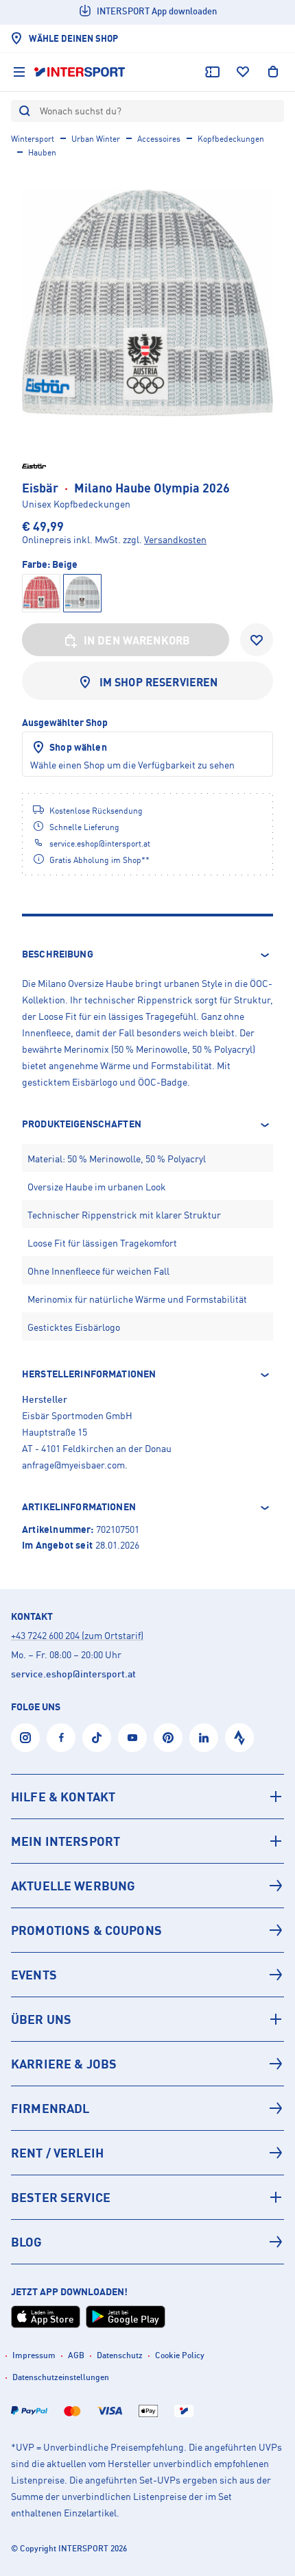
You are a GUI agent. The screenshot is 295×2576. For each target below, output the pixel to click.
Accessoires (159, 139)
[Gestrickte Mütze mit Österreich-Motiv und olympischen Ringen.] (147, 303)
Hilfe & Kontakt (63, 1797)
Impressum (34, 2355)
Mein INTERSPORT (66, 1841)
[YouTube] (132, 1738)
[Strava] (239, 1738)
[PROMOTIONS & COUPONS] (147, 1930)
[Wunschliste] (243, 72)
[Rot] (41, 593)
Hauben (42, 152)
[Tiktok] (97, 1738)
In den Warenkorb (137, 640)
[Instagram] (25, 1738)
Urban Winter (96, 139)
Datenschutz (120, 2355)
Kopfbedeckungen (231, 139)
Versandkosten (175, 539)
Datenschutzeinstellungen (61, 2377)
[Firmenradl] (147, 2108)
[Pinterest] (168, 1738)
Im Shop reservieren (159, 682)
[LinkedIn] (204, 1738)
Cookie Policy (180, 2355)
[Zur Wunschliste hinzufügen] (257, 640)
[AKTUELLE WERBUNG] (147, 1886)
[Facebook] (61, 1738)
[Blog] (147, 2242)
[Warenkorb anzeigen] (273, 72)
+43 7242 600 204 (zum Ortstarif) (77, 1635)
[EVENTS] (147, 1975)
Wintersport (33, 139)
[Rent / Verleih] (147, 2153)
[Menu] (19, 72)
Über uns (41, 2019)
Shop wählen (78, 747)
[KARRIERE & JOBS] (147, 2064)
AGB (76, 2355)
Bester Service (61, 2197)
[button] (147, 955)
